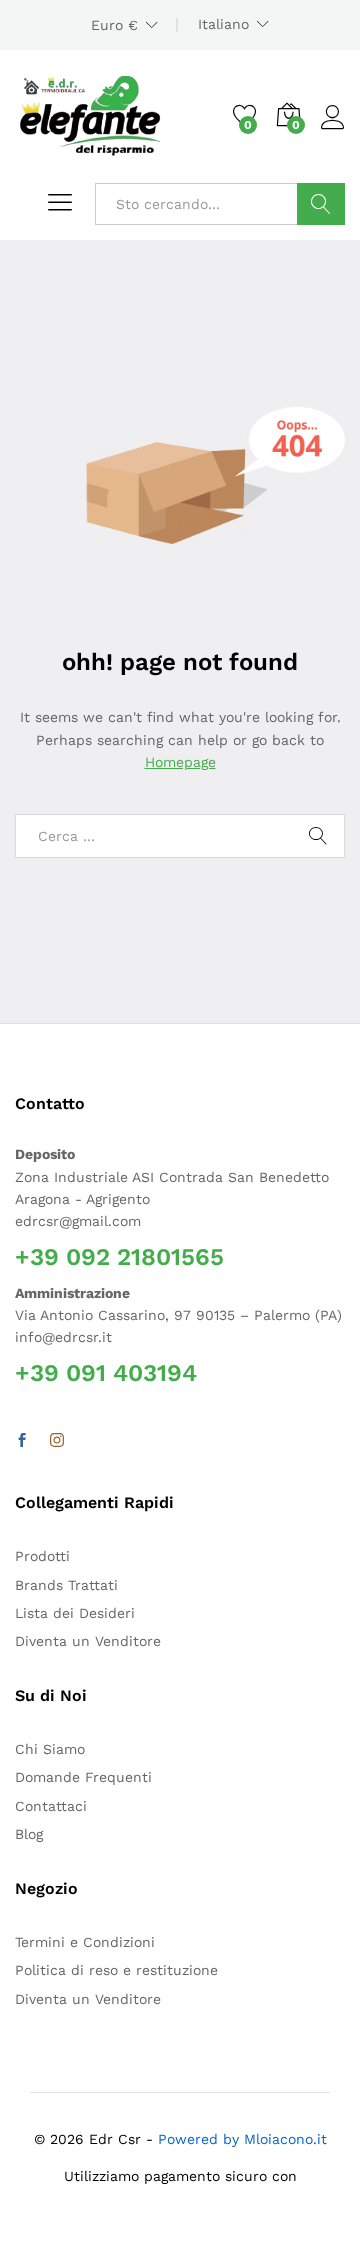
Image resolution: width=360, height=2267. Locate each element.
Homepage (180, 762)
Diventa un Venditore (88, 1641)
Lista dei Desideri (75, 1613)
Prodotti (42, 1556)
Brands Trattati (66, 1585)
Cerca (321, 204)
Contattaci (51, 1806)
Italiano (223, 24)
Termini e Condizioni (85, 1942)
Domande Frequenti (83, 1777)
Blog (29, 1834)
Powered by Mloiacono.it (242, 2139)
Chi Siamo (50, 1749)
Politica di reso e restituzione (116, 1970)
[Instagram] (57, 1441)
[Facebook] (22, 1441)
